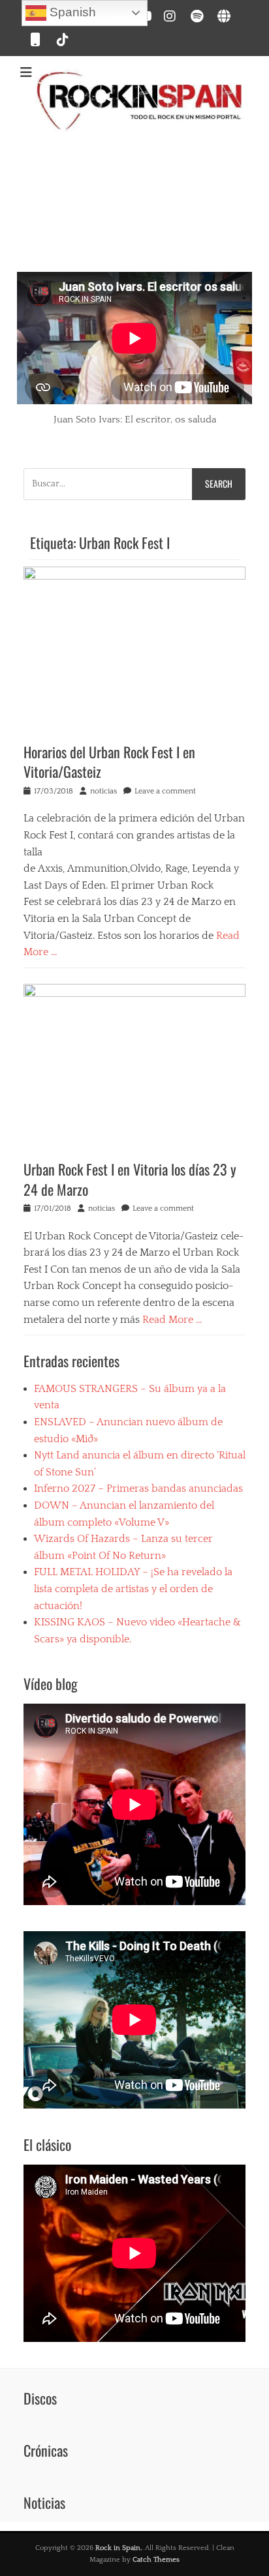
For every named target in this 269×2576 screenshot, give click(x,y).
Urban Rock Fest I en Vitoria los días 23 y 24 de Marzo (130, 1179)
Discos (40, 2398)
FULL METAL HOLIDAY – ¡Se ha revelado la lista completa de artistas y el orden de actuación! (133, 1589)
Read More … (172, 1320)
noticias (103, 791)
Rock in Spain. (119, 2548)
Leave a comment (165, 791)
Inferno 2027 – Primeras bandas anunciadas (138, 1488)
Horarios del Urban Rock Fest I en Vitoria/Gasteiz (109, 762)
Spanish (71, 12)
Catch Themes (156, 2560)
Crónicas (46, 2450)
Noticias (44, 2502)
